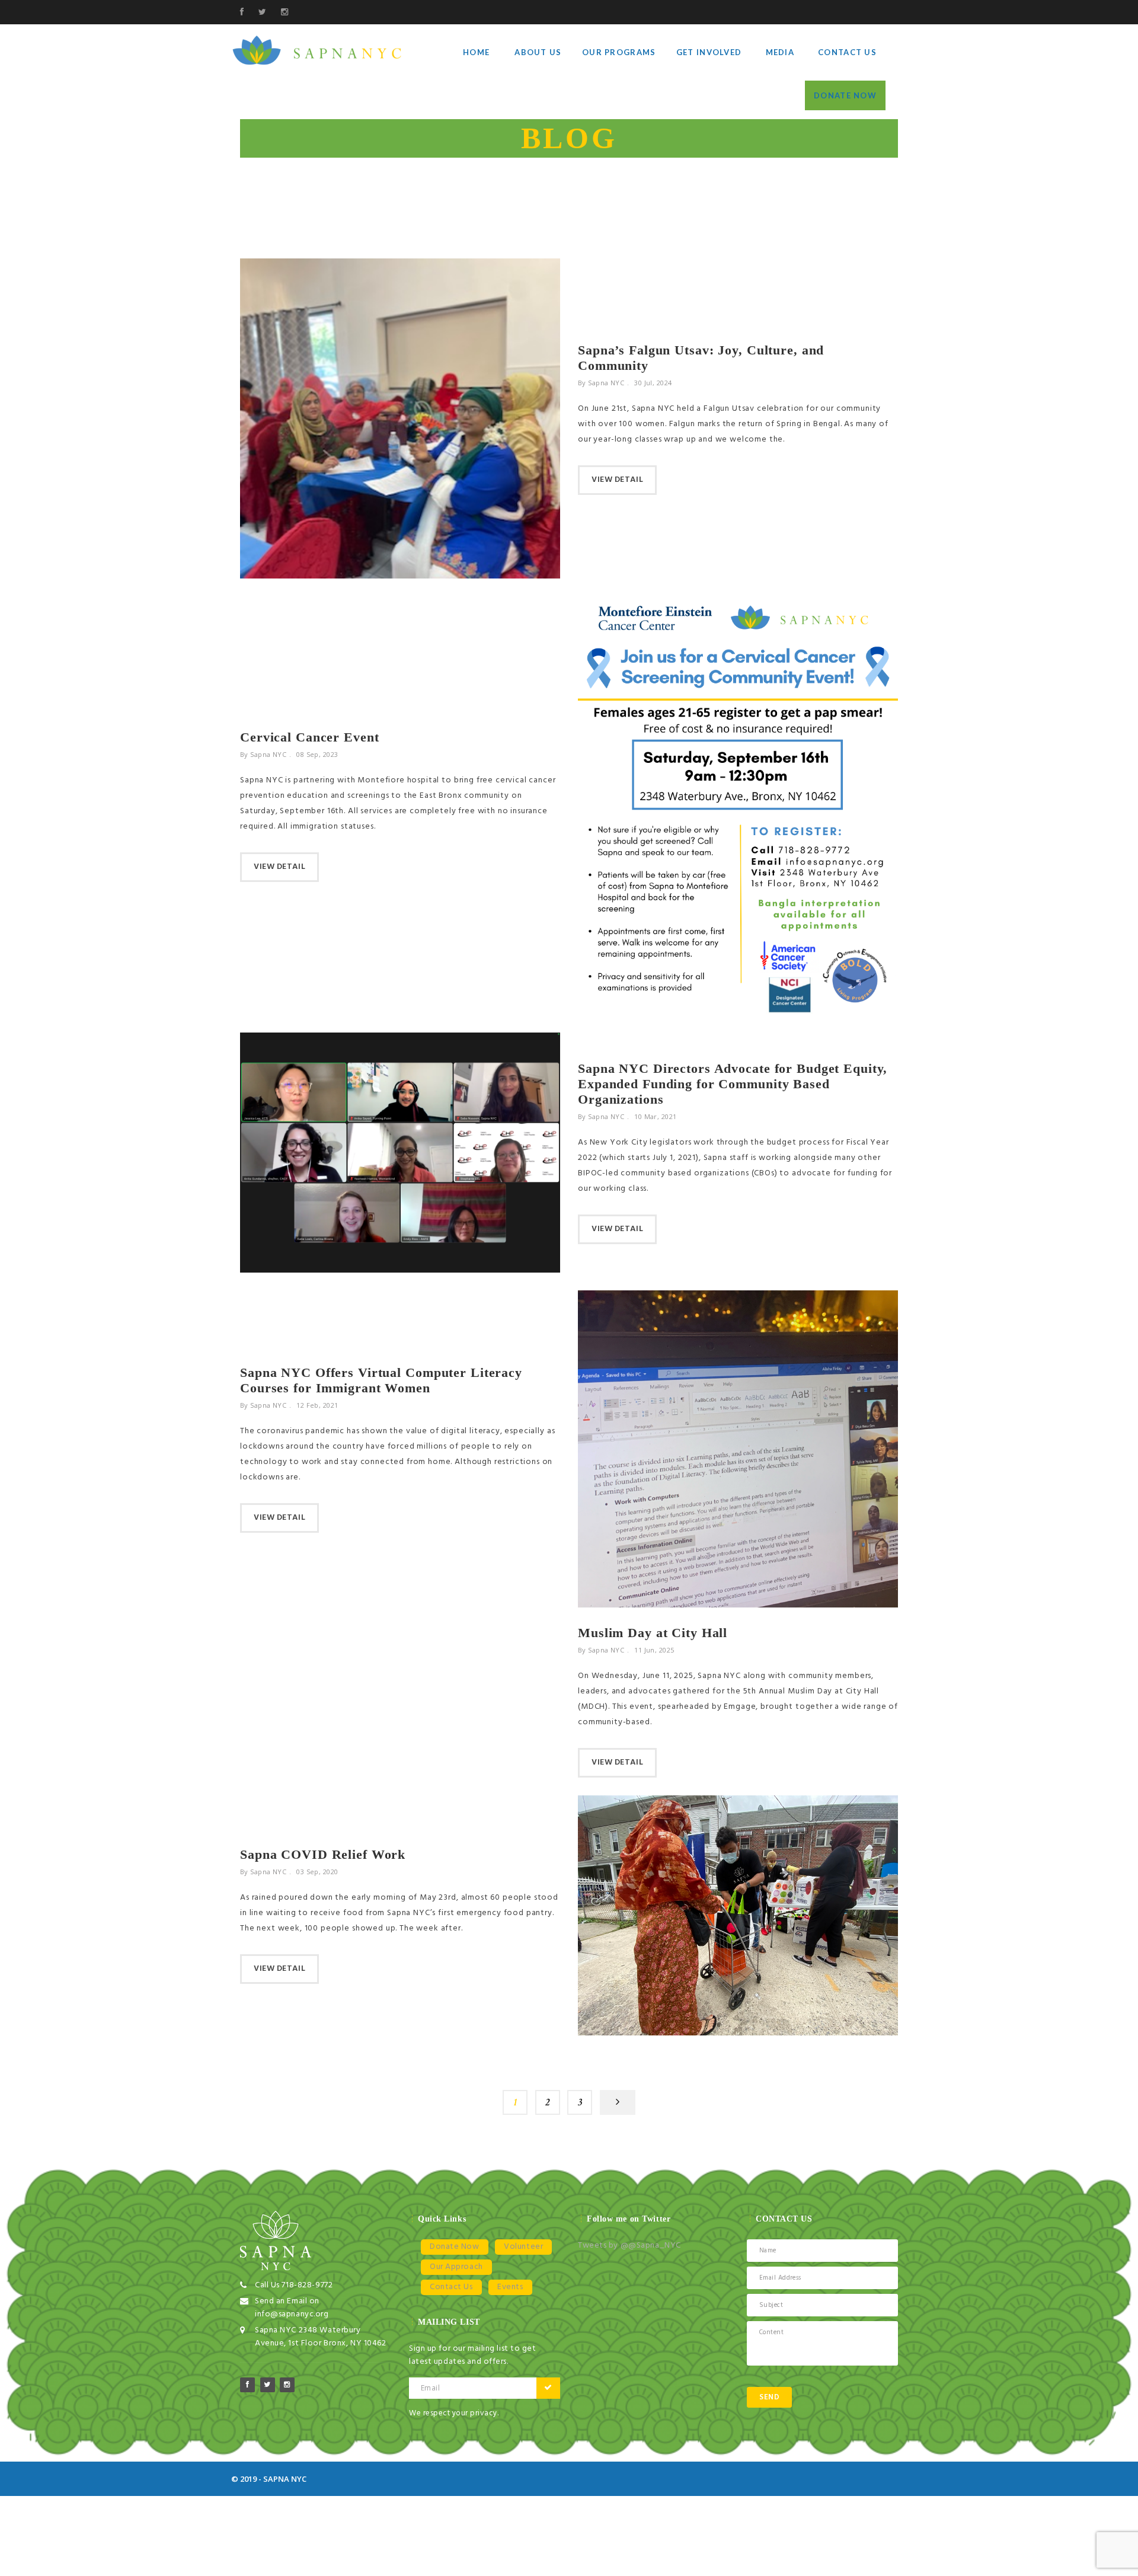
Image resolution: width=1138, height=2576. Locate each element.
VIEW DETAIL (617, 480)
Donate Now (845, 95)
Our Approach (456, 2267)
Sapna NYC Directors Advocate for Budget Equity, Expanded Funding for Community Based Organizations (733, 1084)
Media (780, 52)
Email (430, 2388)
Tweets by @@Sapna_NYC (629, 2246)
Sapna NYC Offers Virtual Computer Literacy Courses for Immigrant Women (381, 1380)
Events (510, 2287)
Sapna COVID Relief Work (323, 1854)
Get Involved (709, 52)
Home (476, 52)
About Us (538, 52)
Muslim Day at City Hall (653, 1633)
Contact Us (847, 52)
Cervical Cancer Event (309, 737)
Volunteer (523, 2247)
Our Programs (619, 52)
